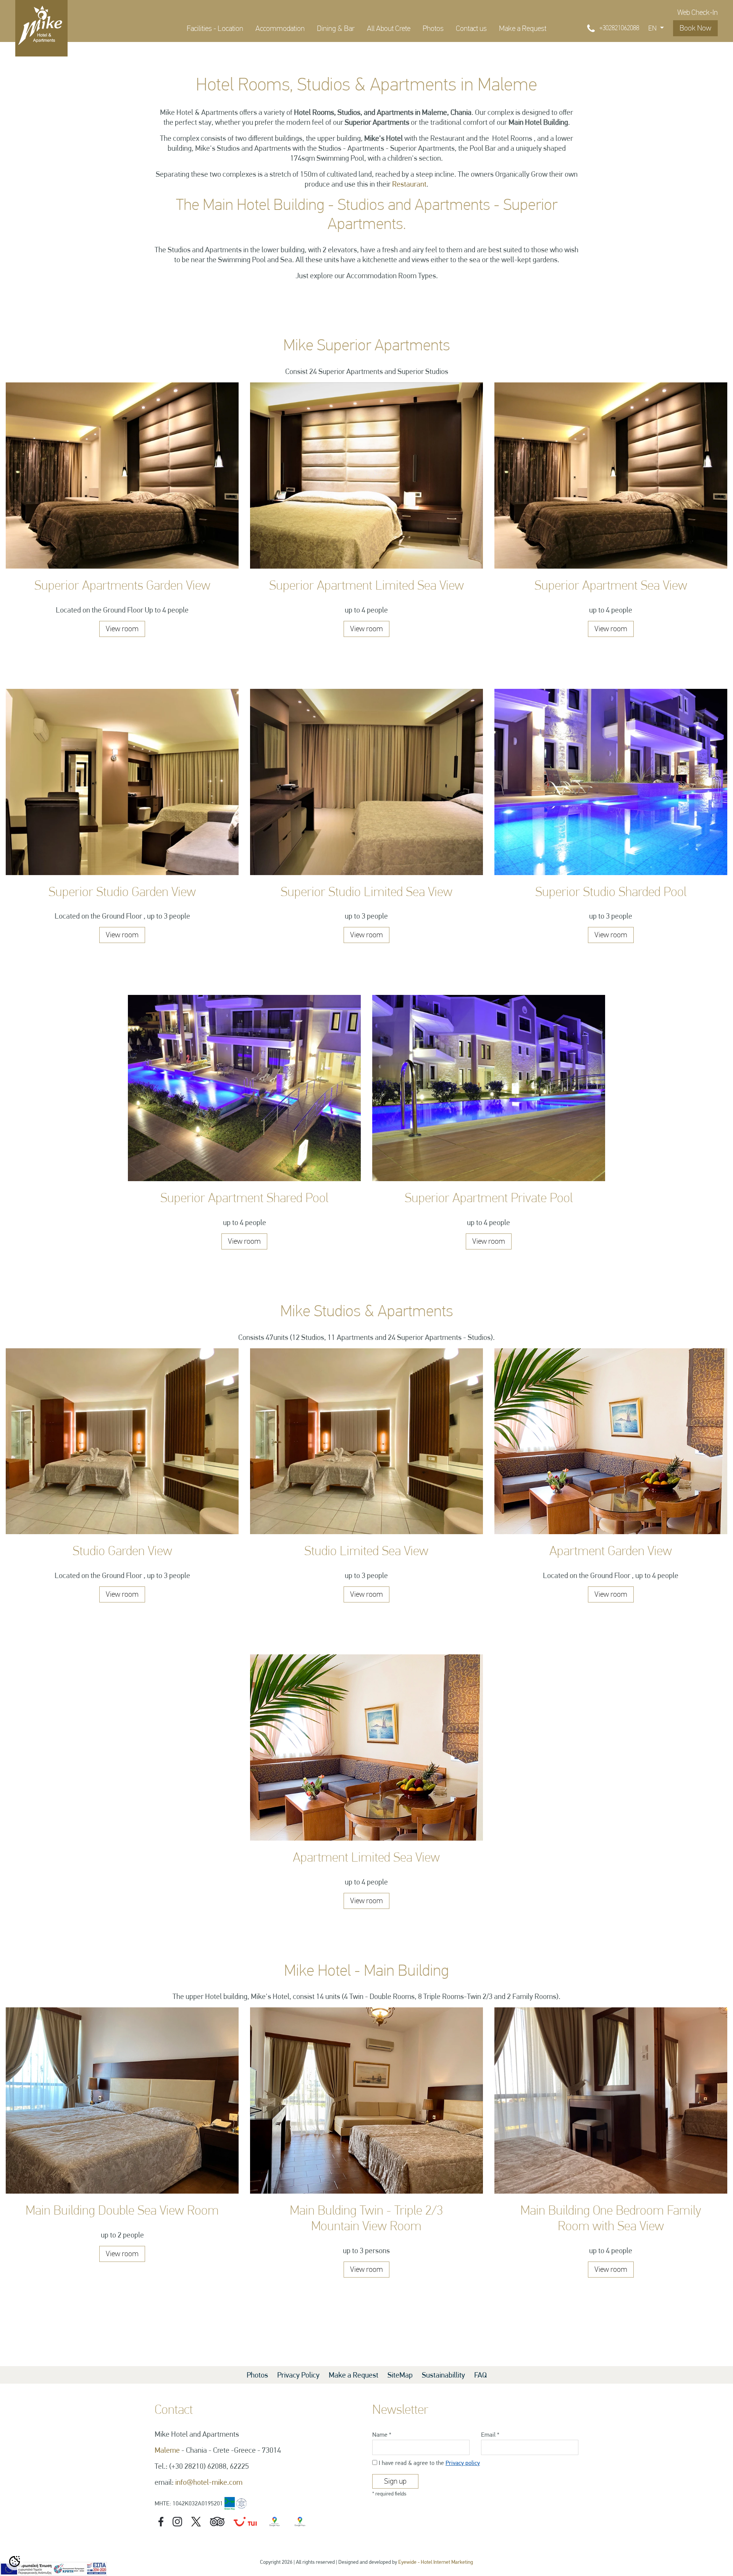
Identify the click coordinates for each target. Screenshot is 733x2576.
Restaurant (409, 184)
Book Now (695, 28)
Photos (433, 28)
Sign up (395, 2481)
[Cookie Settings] (15, 2561)
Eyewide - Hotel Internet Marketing (436, 2562)
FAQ (480, 2375)
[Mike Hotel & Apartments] (41, 25)
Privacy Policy (298, 2375)
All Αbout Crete (389, 28)
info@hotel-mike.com (209, 2482)
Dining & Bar (336, 28)
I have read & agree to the (429, 2463)
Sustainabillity (444, 2375)
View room (122, 629)
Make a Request (523, 28)
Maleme (167, 2450)
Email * (490, 2435)
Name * (382, 2435)
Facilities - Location (215, 28)
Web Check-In (697, 12)
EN (653, 28)
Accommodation (280, 28)
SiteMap (401, 2375)
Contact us (471, 28)
